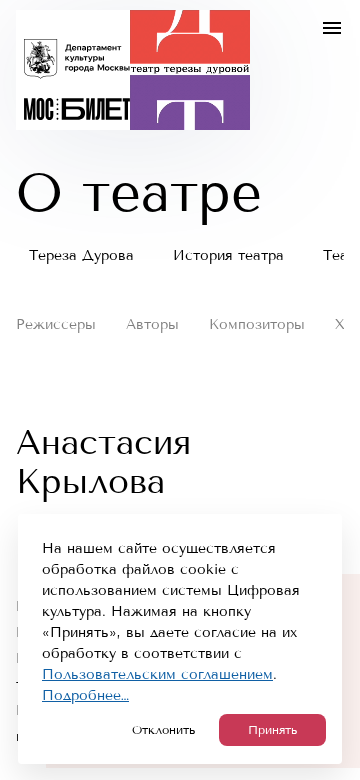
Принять (272, 730)
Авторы (152, 324)
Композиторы (257, 324)
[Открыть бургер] (332, 28)
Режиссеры (56, 324)
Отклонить (163, 730)
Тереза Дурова (81, 255)
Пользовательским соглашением (157, 674)
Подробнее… (85, 695)
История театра (228, 255)
